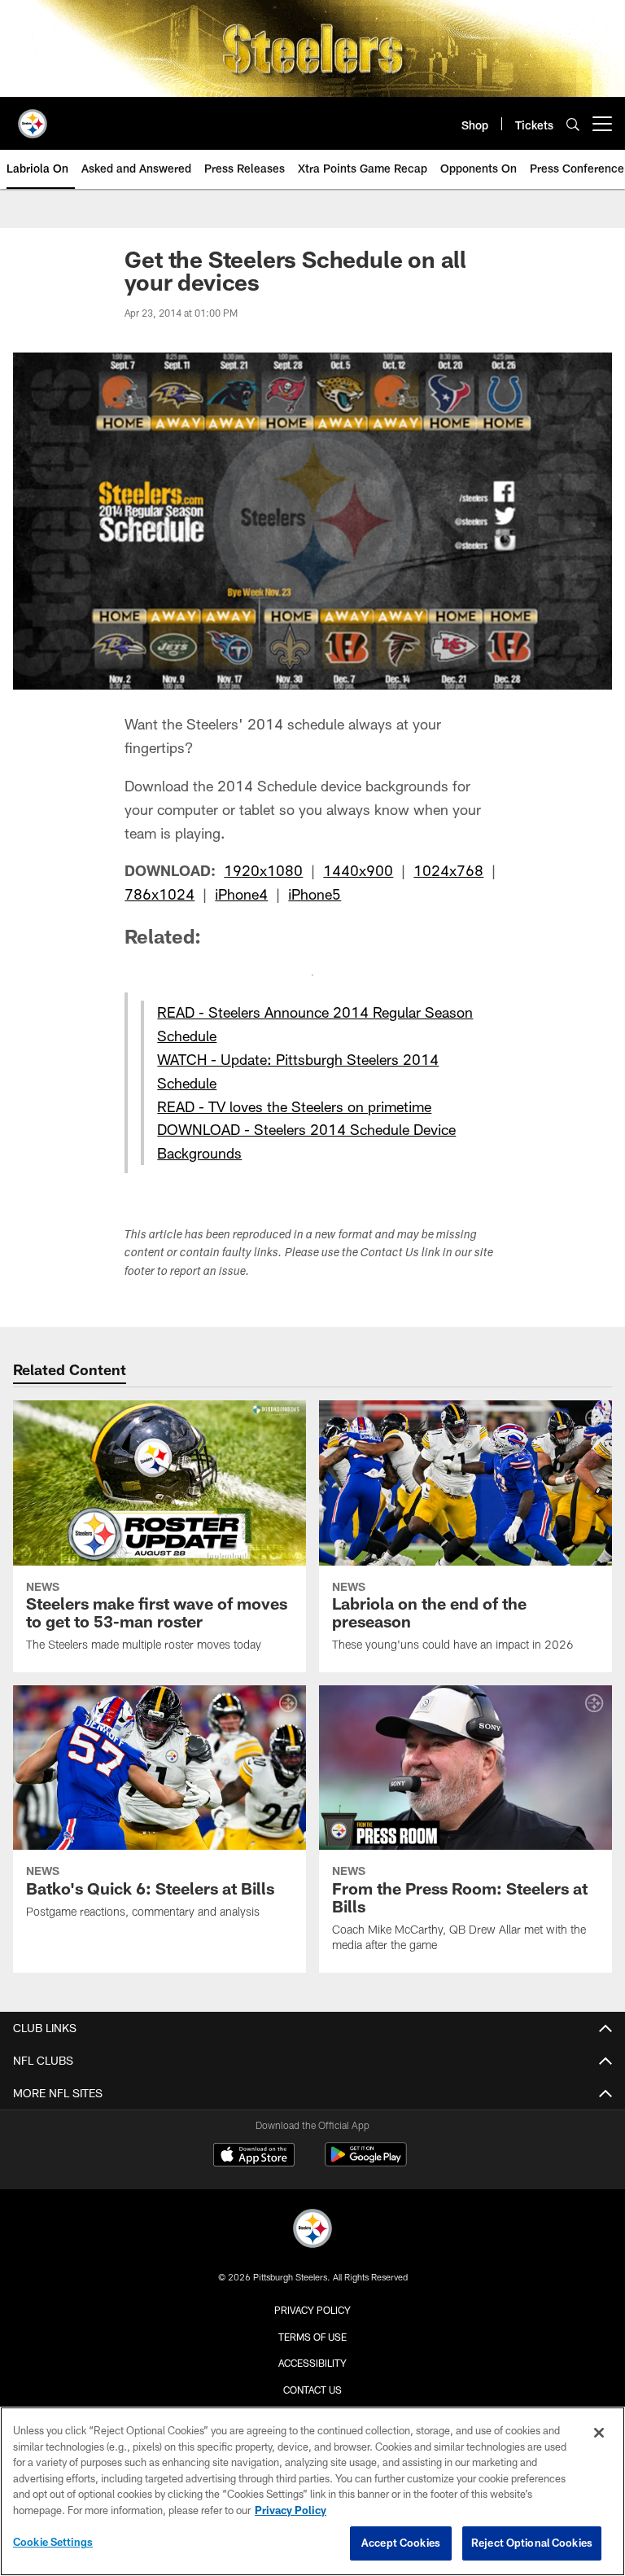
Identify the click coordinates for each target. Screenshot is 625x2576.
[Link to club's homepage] (33, 117)
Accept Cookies (401, 2543)
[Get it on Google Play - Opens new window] (366, 2163)
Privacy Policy (312, 2310)
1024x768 (448, 870)
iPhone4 (241, 894)
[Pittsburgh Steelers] (312, 2230)
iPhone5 (315, 894)
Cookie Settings (53, 2542)
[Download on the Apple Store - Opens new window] (254, 2157)
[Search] (573, 124)
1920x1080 (263, 870)
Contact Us (312, 2390)
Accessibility (312, 2363)
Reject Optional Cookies (532, 2543)
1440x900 (358, 870)
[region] (312, 2491)
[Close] (599, 2433)
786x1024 (160, 894)
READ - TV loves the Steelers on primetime (294, 1106)
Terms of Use (312, 2337)
